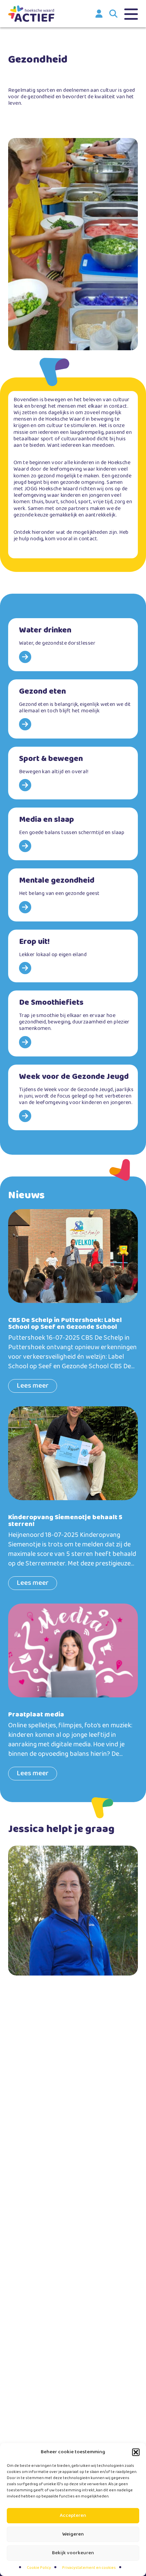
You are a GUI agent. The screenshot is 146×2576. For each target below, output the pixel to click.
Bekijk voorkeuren (73, 2553)
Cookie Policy (39, 2568)
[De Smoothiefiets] (73, 1023)
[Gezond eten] (73, 709)
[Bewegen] (73, 773)
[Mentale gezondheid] (73, 895)
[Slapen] (73, 834)
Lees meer (33, 1386)
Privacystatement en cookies (89, 2568)
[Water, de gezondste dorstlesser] (73, 645)
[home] (31, 14)
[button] (136, 2452)
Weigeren (73, 2534)
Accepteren (73, 2515)
